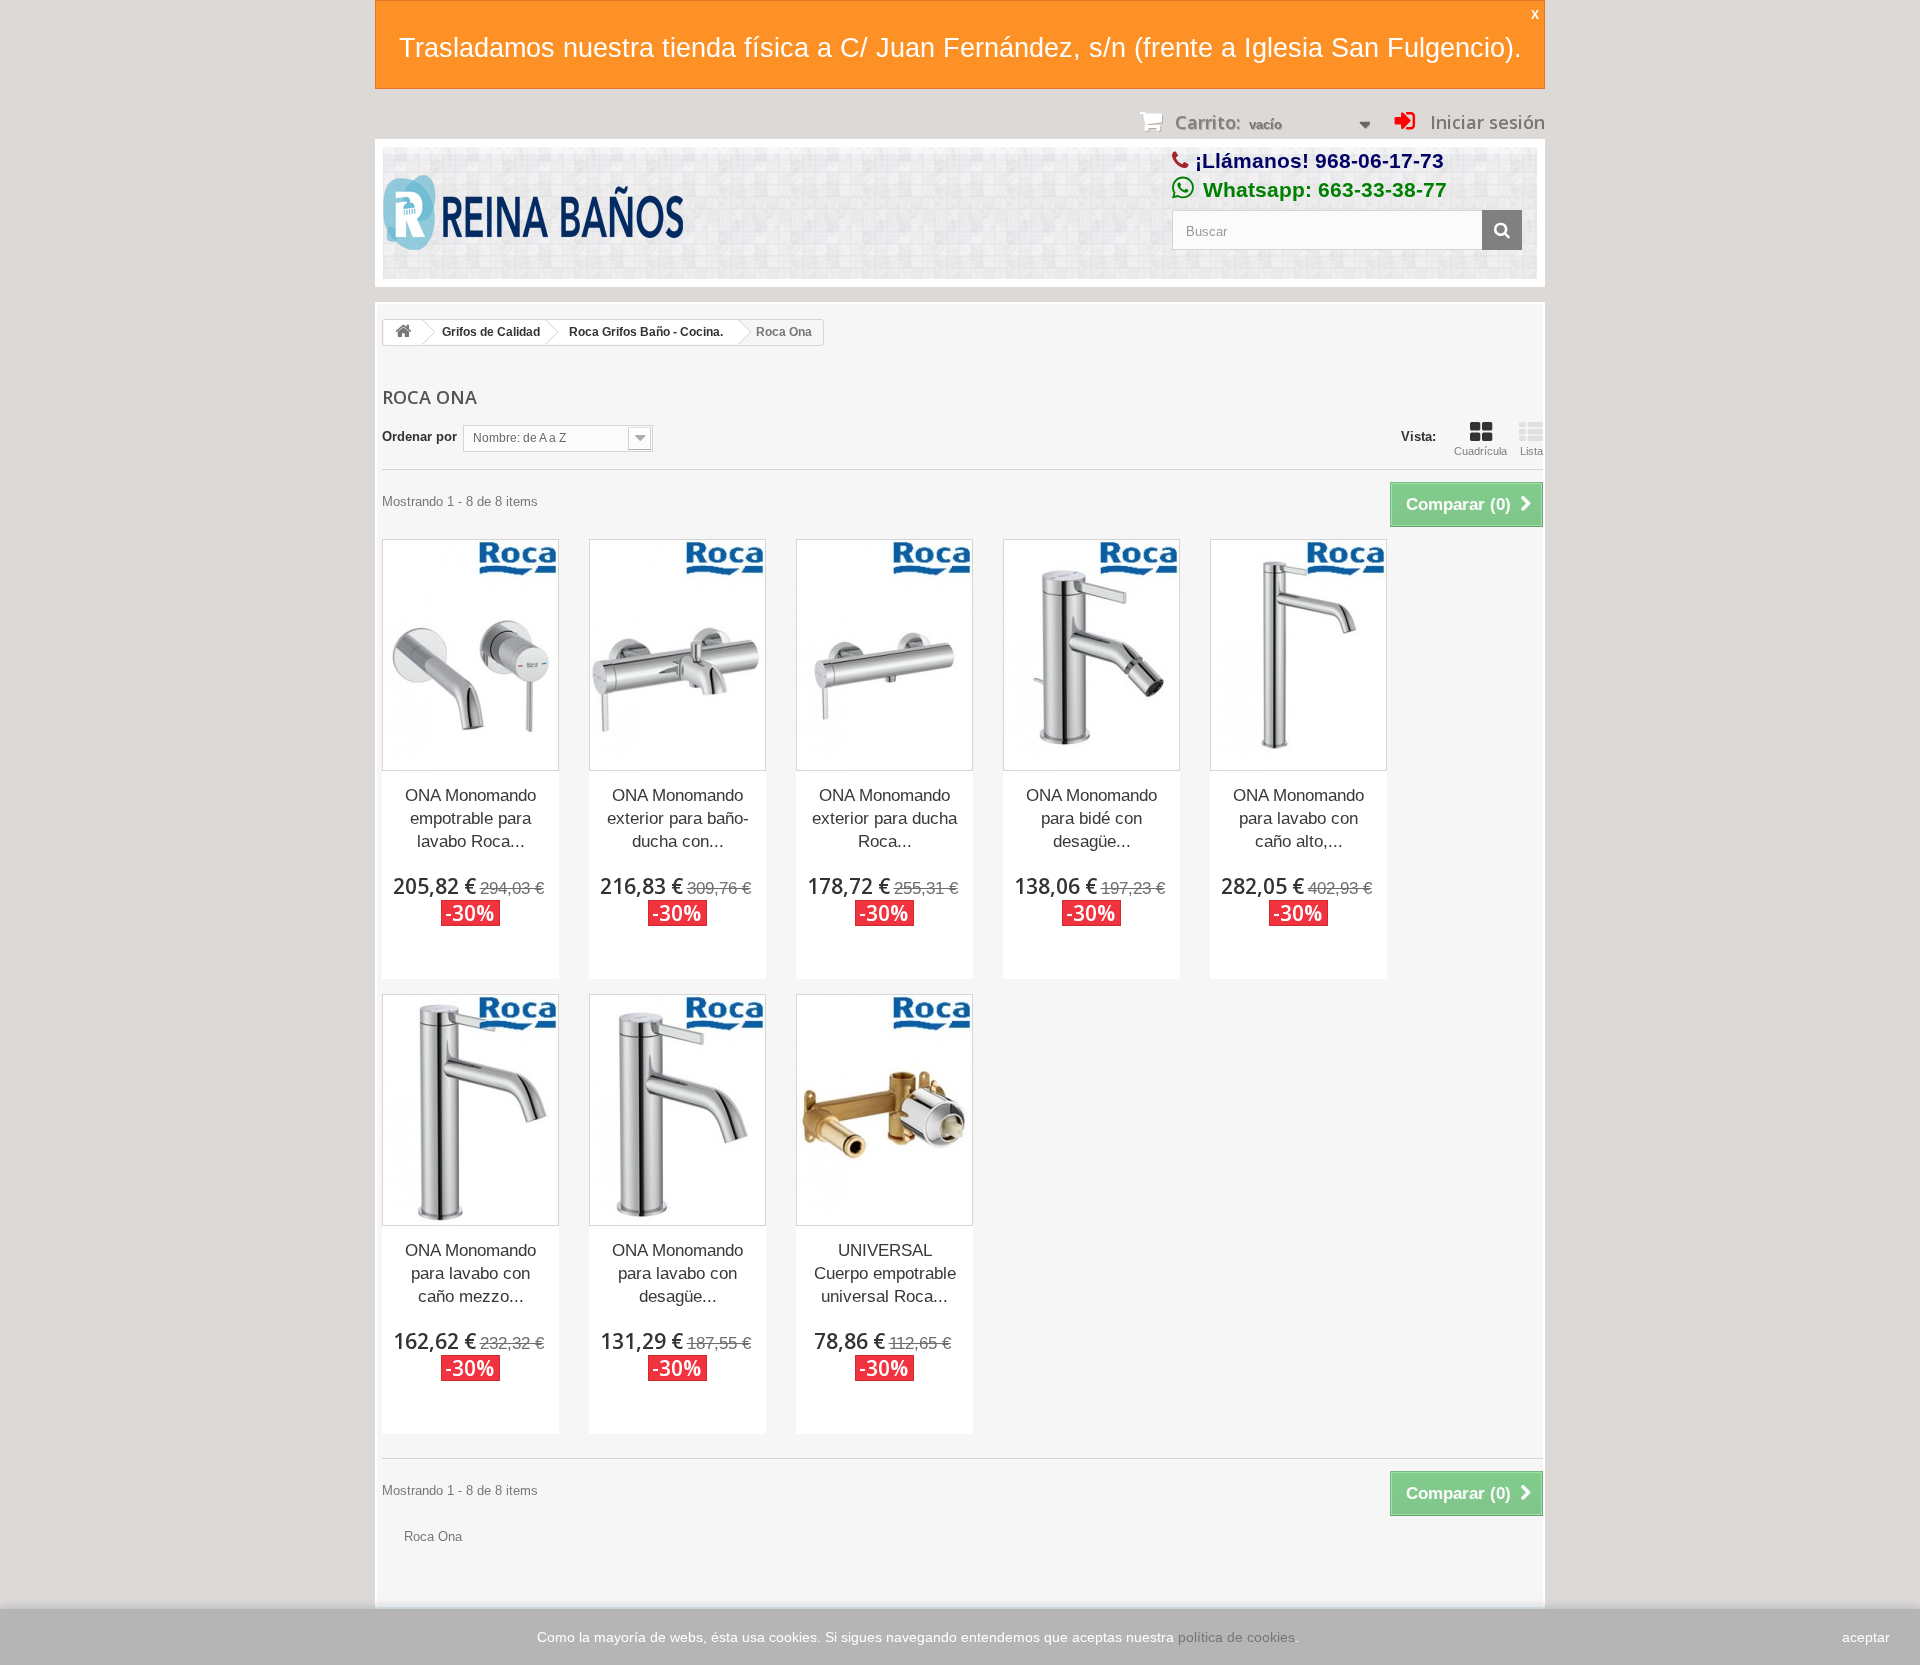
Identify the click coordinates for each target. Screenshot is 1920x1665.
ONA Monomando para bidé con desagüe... (1091, 818)
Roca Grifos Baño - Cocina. (646, 332)
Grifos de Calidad (491, 332)
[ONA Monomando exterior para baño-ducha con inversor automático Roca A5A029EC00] (677, 655)
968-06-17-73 (1379, 160)
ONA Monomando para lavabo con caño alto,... (1298, 818)
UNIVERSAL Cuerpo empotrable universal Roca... (885, 1273)
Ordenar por (419, 436)
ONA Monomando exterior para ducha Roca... (884, 818)
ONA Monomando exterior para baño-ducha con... (678, 818)
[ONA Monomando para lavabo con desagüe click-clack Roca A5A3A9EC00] (677, 1110)
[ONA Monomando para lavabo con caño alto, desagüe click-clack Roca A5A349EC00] (1298, 655)
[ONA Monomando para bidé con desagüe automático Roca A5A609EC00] (1091, 655)
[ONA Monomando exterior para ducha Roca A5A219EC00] (884, 655)
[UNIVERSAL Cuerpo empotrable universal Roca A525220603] (884, 1110)
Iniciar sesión (1485, 122)
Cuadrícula (1480, 451)
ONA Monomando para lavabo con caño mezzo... (470, 1273)
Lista (1531, 451)
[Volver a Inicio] (403, 332)
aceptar (1866, 1637)
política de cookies (1236, 1637)
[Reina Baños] (533, 217)
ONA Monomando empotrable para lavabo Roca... (470, 818)
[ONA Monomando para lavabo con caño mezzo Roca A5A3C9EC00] (470, 1110)
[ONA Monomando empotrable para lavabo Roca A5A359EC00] (470, 655)
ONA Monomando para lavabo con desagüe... (677, 1273)
